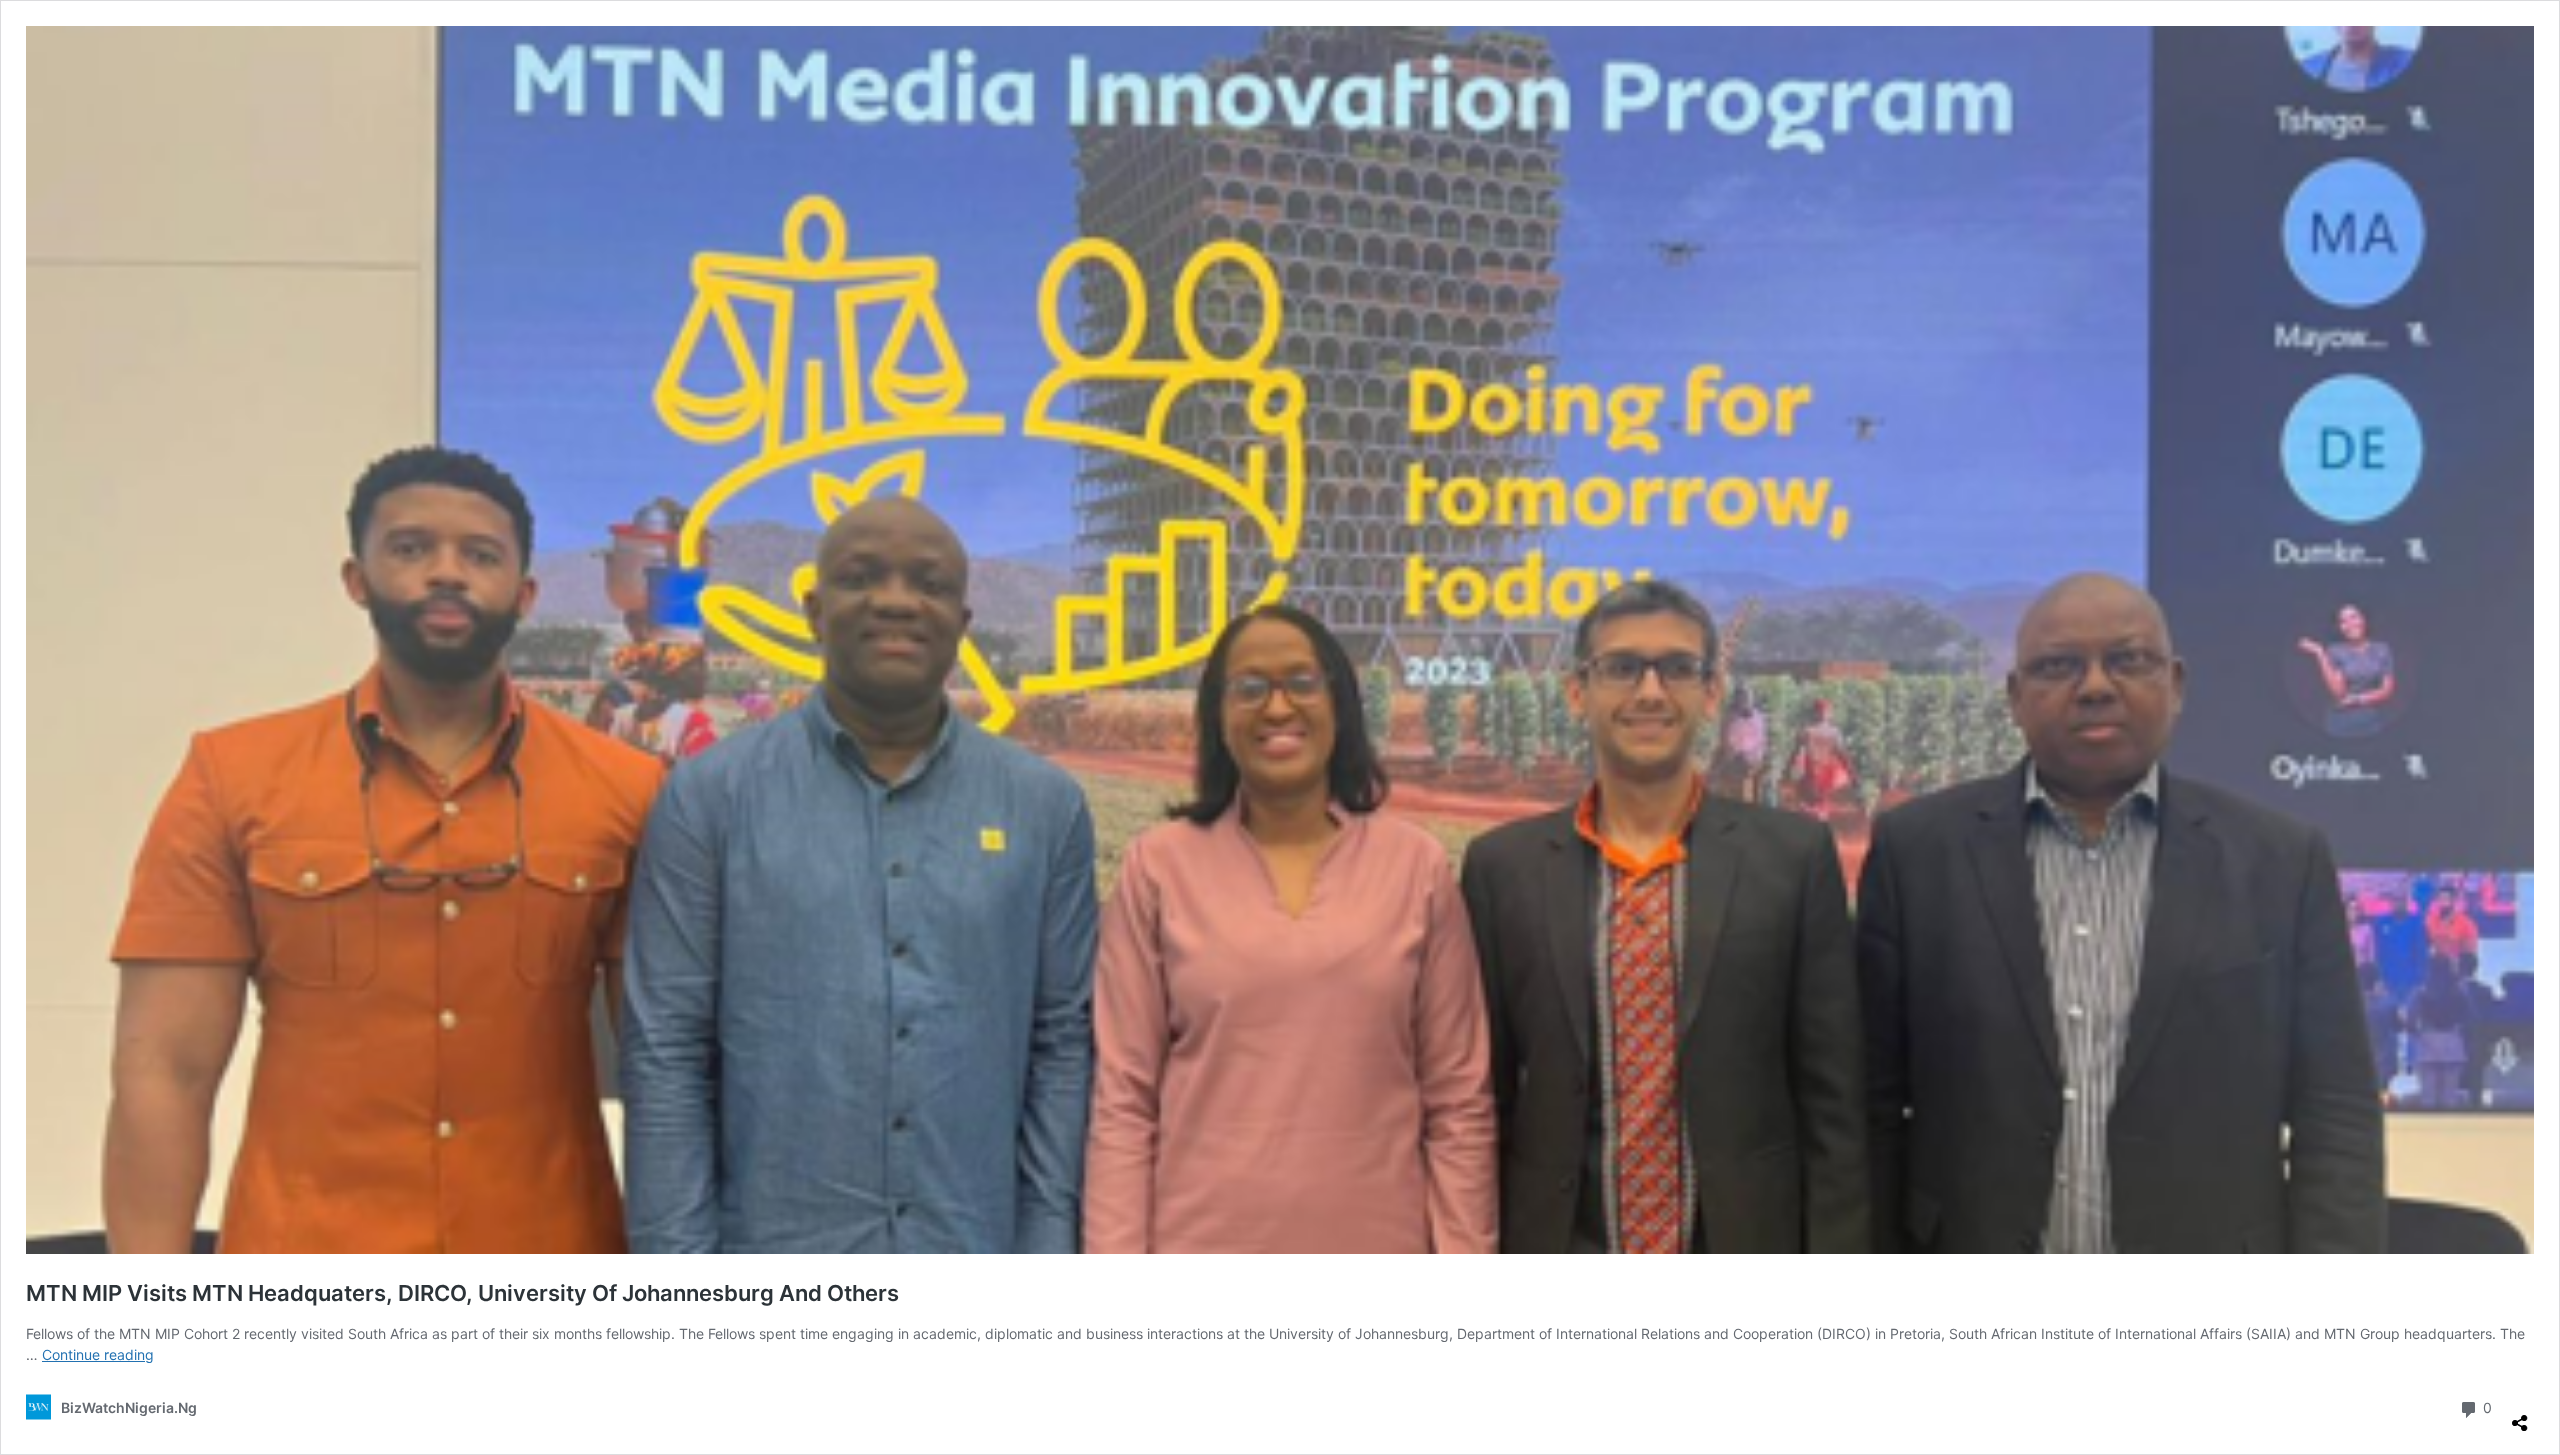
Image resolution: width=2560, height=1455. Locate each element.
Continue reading (98, 1354)
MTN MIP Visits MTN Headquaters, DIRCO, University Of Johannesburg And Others (462, 1293)
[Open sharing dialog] (2520, 1415)
